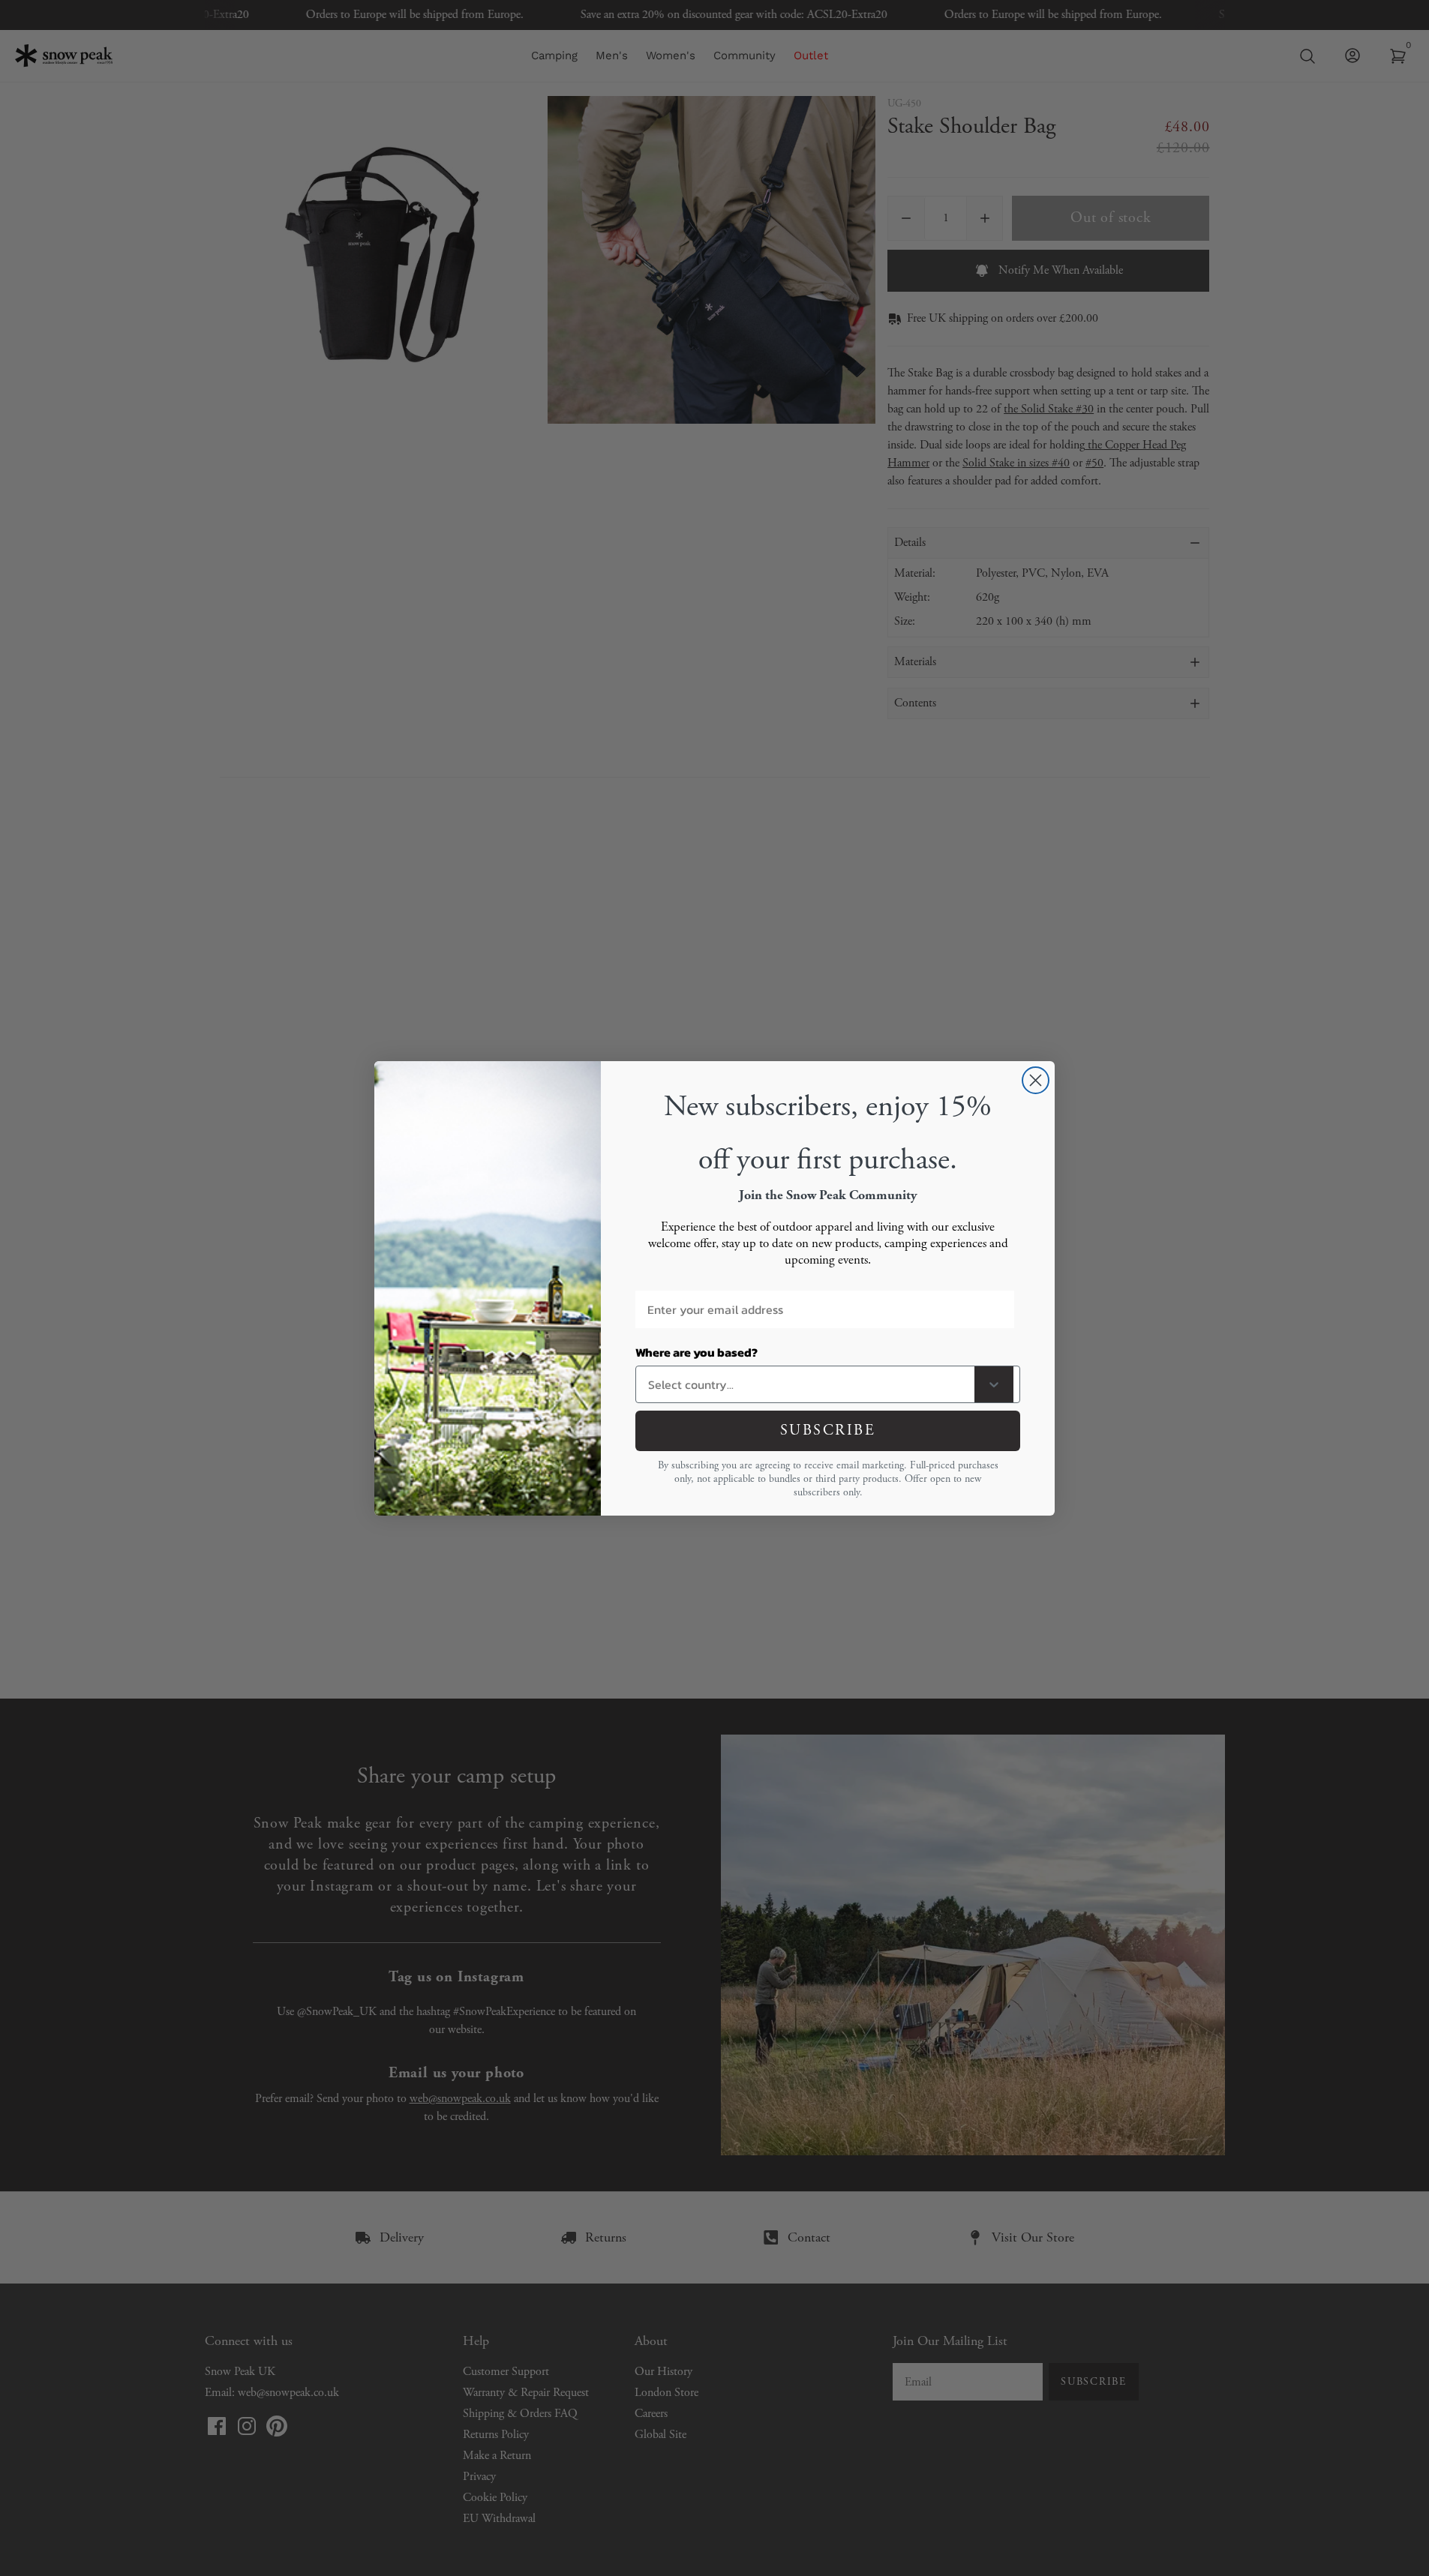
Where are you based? (696, 1352)
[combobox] (808, 1384)
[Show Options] (994, 1384)
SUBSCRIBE (828, 1430)
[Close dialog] (1036, 1080)
